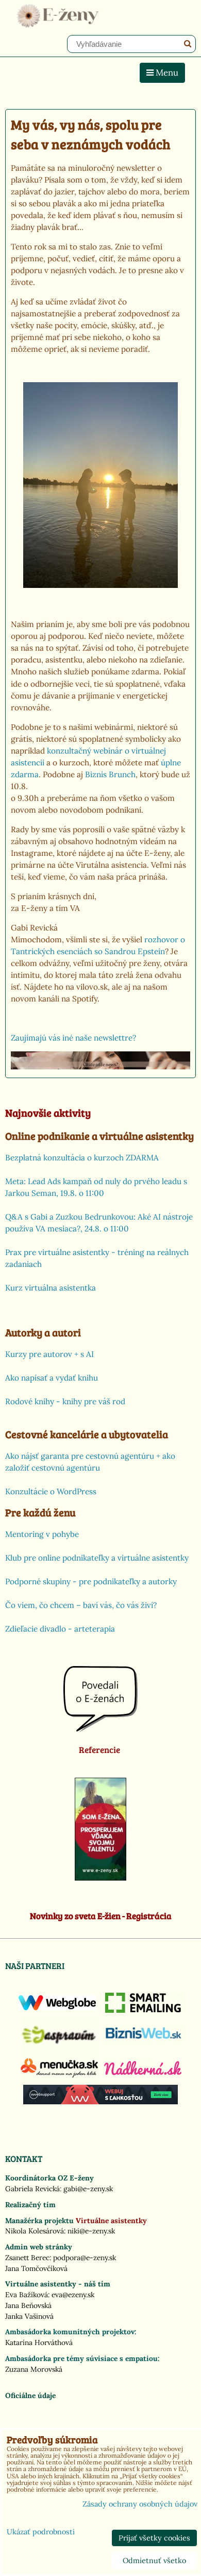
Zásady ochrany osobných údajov (140, 2504)
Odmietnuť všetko (154, 2561)
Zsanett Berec (27, 2258)
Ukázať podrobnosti (41, 2532)
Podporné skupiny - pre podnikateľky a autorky (91, 1581)
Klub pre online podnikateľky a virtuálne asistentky (97, 1558)
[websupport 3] (100, 2102)
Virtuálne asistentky (111, 2221)
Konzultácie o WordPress (51, 1491)
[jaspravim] (59, 2048)
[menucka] (59, 2078)
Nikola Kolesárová (35, 2231)
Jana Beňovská (28, 2305)
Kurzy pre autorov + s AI (49, 1354)
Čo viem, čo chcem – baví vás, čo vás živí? (81, 1605)
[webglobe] (57, 2008)
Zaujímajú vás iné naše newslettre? (73, 1038)
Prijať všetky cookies (154, 2538)
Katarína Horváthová (39, 2342)
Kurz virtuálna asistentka (51, 1288)
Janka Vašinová (29, 2316)
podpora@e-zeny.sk (85, 2258)
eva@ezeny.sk (73, 2295)
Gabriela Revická (32, 2189)
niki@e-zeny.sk (91, 2231)
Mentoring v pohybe (42, 1534)
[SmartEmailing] (144, 2010)
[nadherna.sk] (143, 2072)
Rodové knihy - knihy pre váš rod (65, 1401)
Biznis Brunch (110, 774)
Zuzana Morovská (34, 2369)
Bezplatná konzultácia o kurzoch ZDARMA (82, 1158)
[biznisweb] (144, 2040)
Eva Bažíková (27, 2295)
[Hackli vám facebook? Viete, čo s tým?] (100, 1067)
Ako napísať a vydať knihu (52, 1378)
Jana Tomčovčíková (36, 2268)
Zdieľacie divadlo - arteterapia (60, 1629)
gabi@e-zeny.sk (88, 2189)
